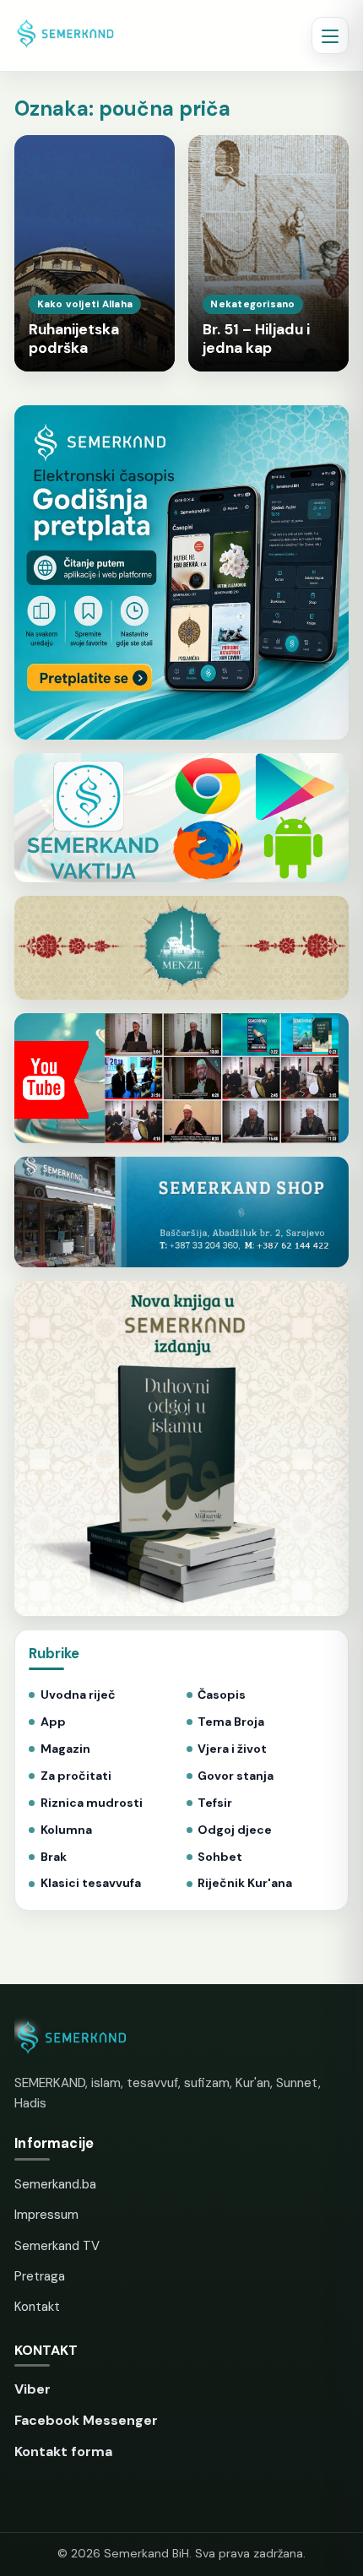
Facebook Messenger (86, 2420)
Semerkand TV (57, 2246)
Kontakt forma (63, 2451)
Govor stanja (236, 1776)
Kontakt (37, 2307)
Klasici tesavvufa (90, 1883)
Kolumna (66, 1830)
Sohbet (220, 1857)
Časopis (222, 1695)
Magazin (65, 1749)
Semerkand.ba (55, 2184)
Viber (33, 2389)
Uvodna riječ (78, 1695)
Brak (53, 1857)
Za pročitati (76, 1776)
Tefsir (215, 1803)
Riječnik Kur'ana (245, 1883)
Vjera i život (232, 1749)
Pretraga (40, 2276)
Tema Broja (231, 1722)
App (53, 1722)
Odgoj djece (235, 1830)
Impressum (46, 2215)
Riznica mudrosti (91, 1803)
